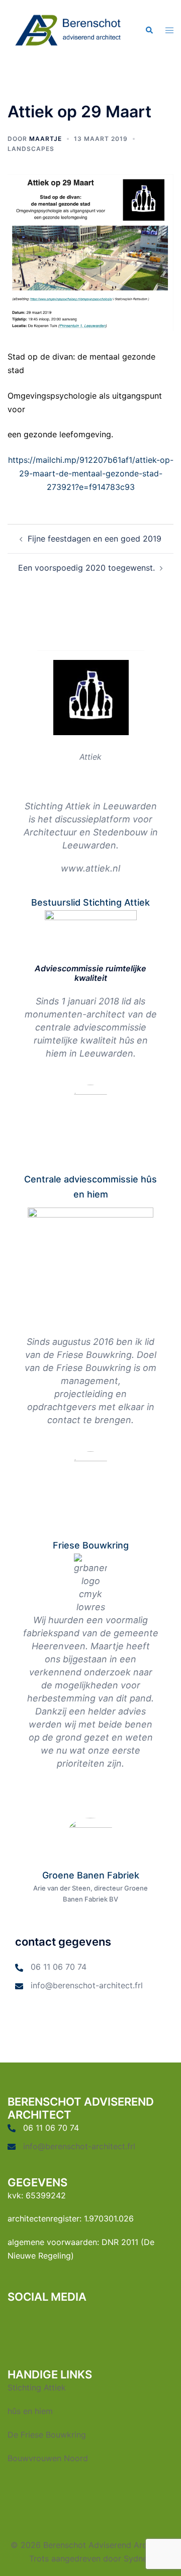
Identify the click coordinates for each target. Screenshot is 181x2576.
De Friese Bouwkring (47, 2435)
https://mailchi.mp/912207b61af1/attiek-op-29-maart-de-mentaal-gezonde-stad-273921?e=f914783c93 (91, 473)
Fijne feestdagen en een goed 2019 (95, 539)
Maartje (46, 139)
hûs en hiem (30, 2411)
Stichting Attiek (37, 2387)
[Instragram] (107, 2320)
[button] (149, 31)
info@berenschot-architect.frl (87, 1985)
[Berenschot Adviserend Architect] (69, 30)
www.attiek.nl (90, 868)
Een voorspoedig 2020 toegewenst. (86, 568)
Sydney (138, 2558)
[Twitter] (34, 2320)
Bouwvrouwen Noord (48, 2458)
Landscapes (31, 149)
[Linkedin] (71, 2320)
